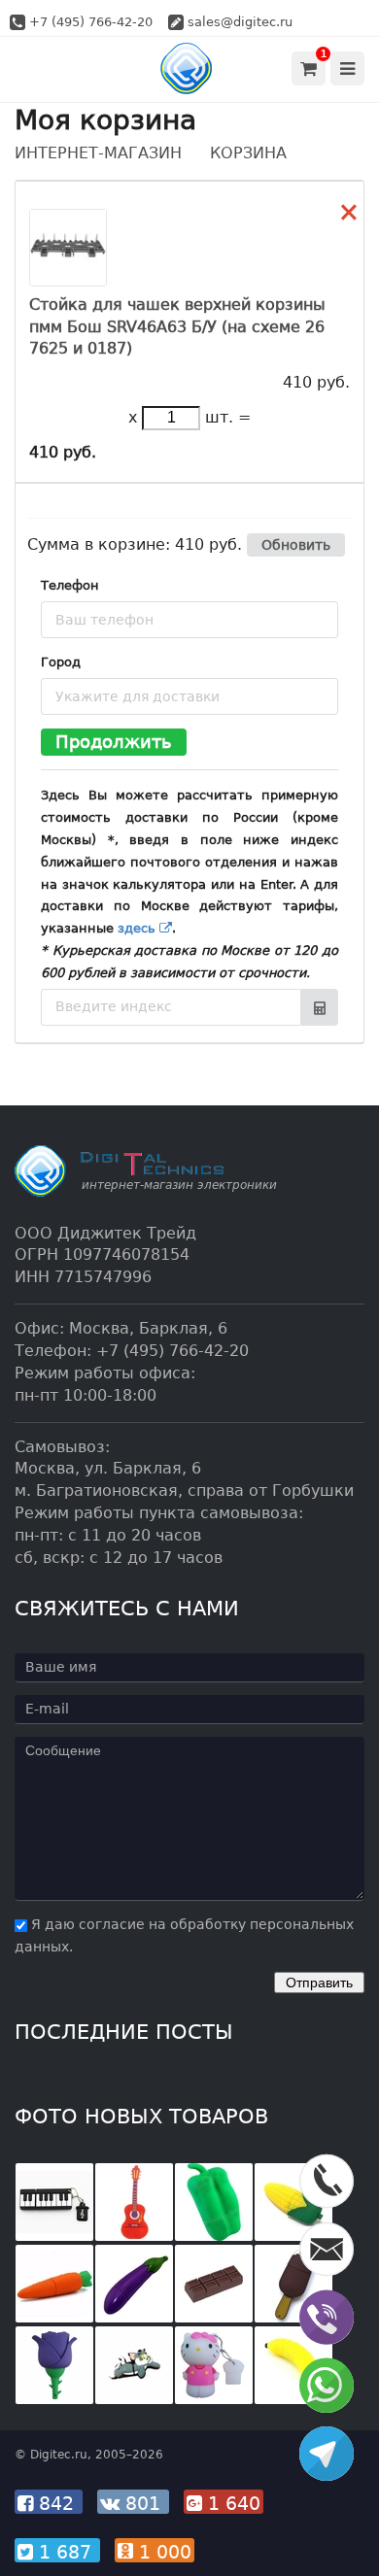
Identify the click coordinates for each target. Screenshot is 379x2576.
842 (56, 2503)
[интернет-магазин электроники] (190, 68)
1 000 (162, 2552)
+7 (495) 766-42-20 (91, 22)
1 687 (65, 2552)
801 (143, 2503)
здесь (138, 928)
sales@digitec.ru (240, 22)
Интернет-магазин (98, 153)
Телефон (70, 585)
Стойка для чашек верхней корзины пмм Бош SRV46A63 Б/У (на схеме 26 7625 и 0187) (177, 327)
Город (61, 662)
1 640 (231, 2503)
